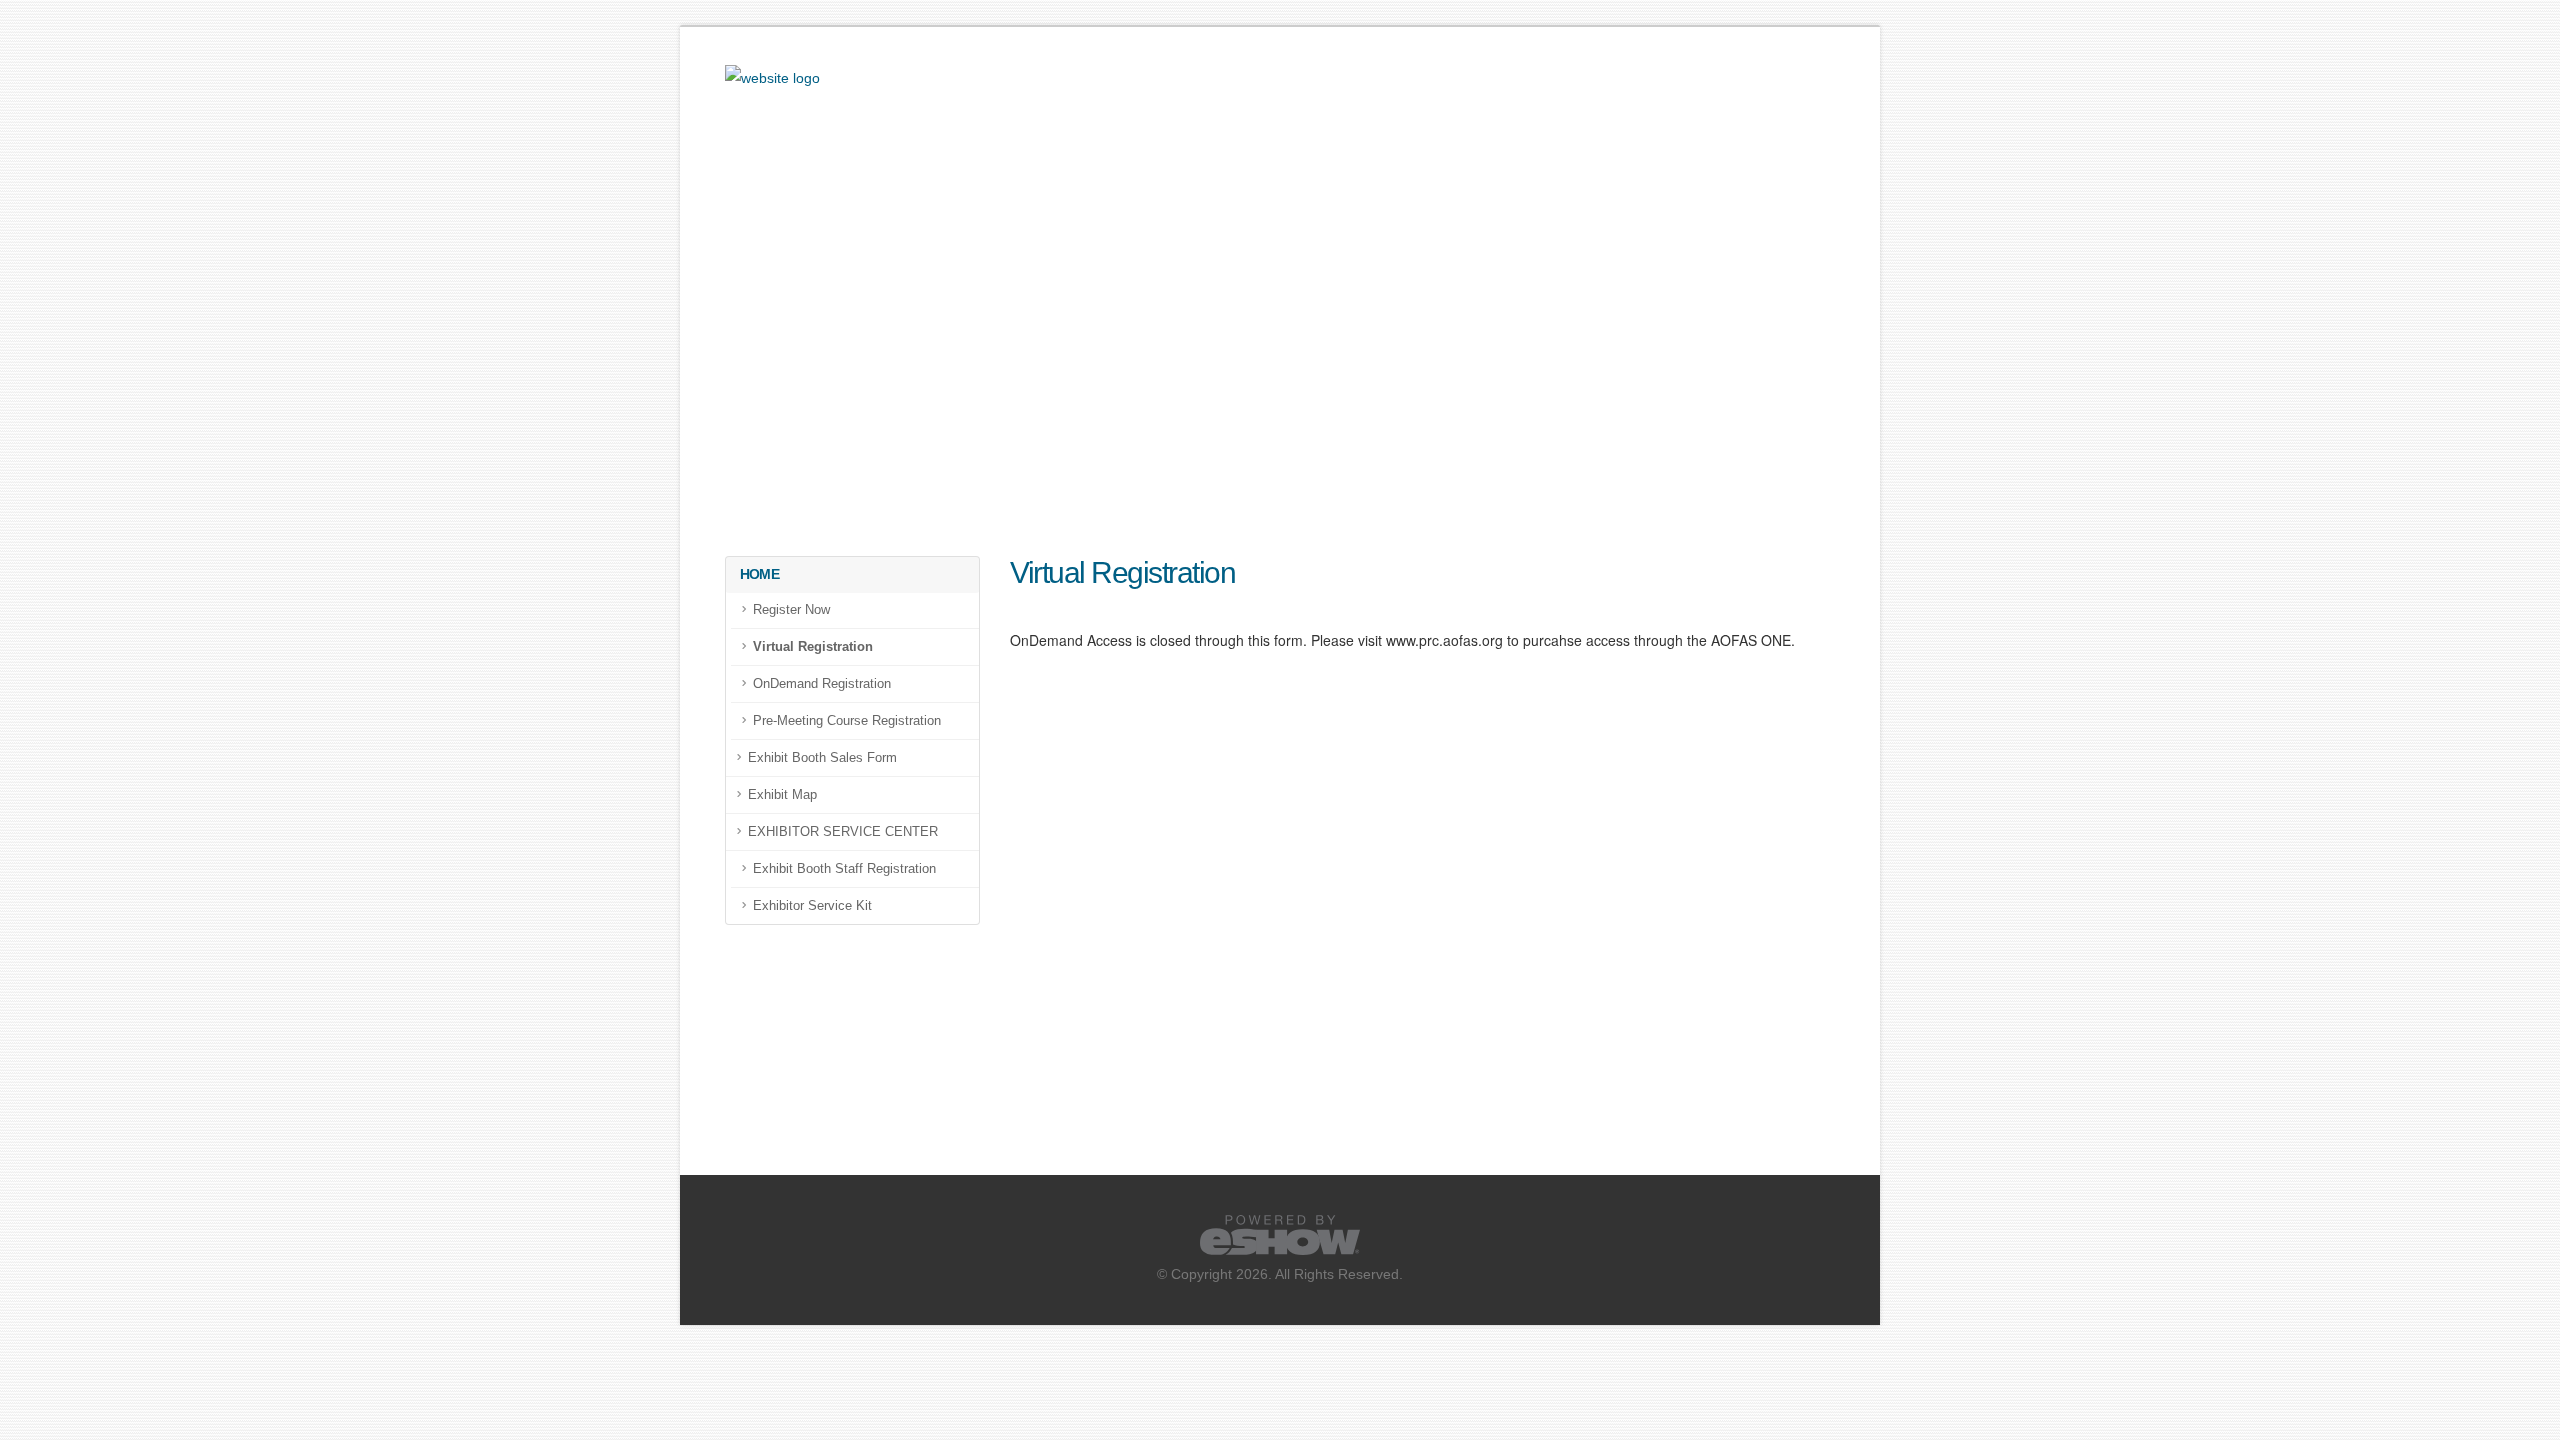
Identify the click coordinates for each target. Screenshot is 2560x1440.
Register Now (791, 610)
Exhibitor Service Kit (812, 906)
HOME (759, 574)
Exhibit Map (782, 795)
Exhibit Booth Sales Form (822, 758)
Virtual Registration (813, 647)
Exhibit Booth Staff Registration (844, 869)
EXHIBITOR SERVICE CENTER (843, 832)
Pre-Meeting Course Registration (847, 721)
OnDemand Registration (822, 684)
